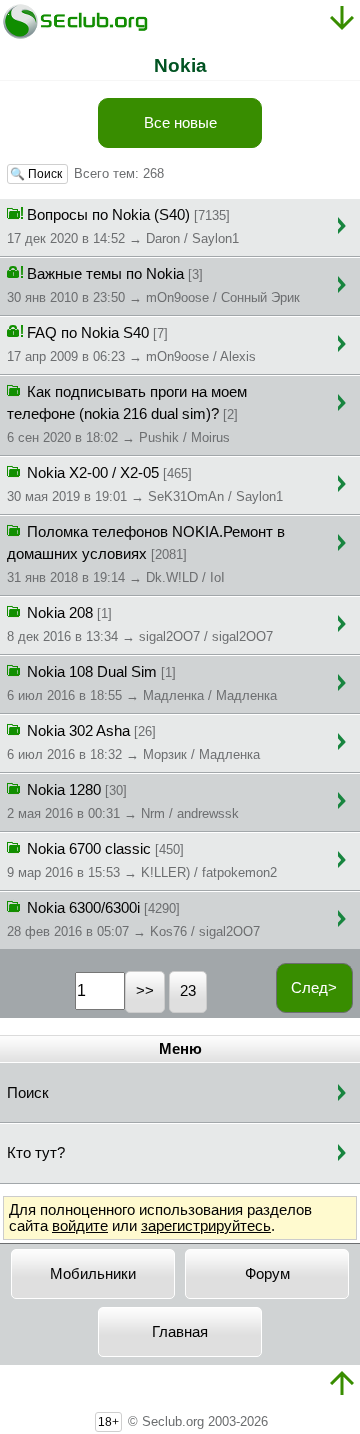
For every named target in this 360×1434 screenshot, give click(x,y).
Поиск (28, 1093)
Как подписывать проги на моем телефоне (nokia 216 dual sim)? (127, 414)
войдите (80, 1226)
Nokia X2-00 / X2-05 (145, 484)
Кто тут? (36, 1153)
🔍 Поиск (37, 174)
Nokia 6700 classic (142, 860)
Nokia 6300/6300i (133, 919)
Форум (267, 1274)
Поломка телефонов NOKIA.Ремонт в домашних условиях (146, 554)
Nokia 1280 (123, 801)
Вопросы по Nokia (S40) (123, 226)
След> (314, 988)
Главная (180, 1332)
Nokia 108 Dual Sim (142, 683)
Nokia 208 (140, 624)
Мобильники (93, 1274)
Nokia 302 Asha (133, 742)
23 (188, 991)
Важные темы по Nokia (153, 285)
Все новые (180, 123)
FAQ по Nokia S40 (131, 344)
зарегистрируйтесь (206, 1226)
